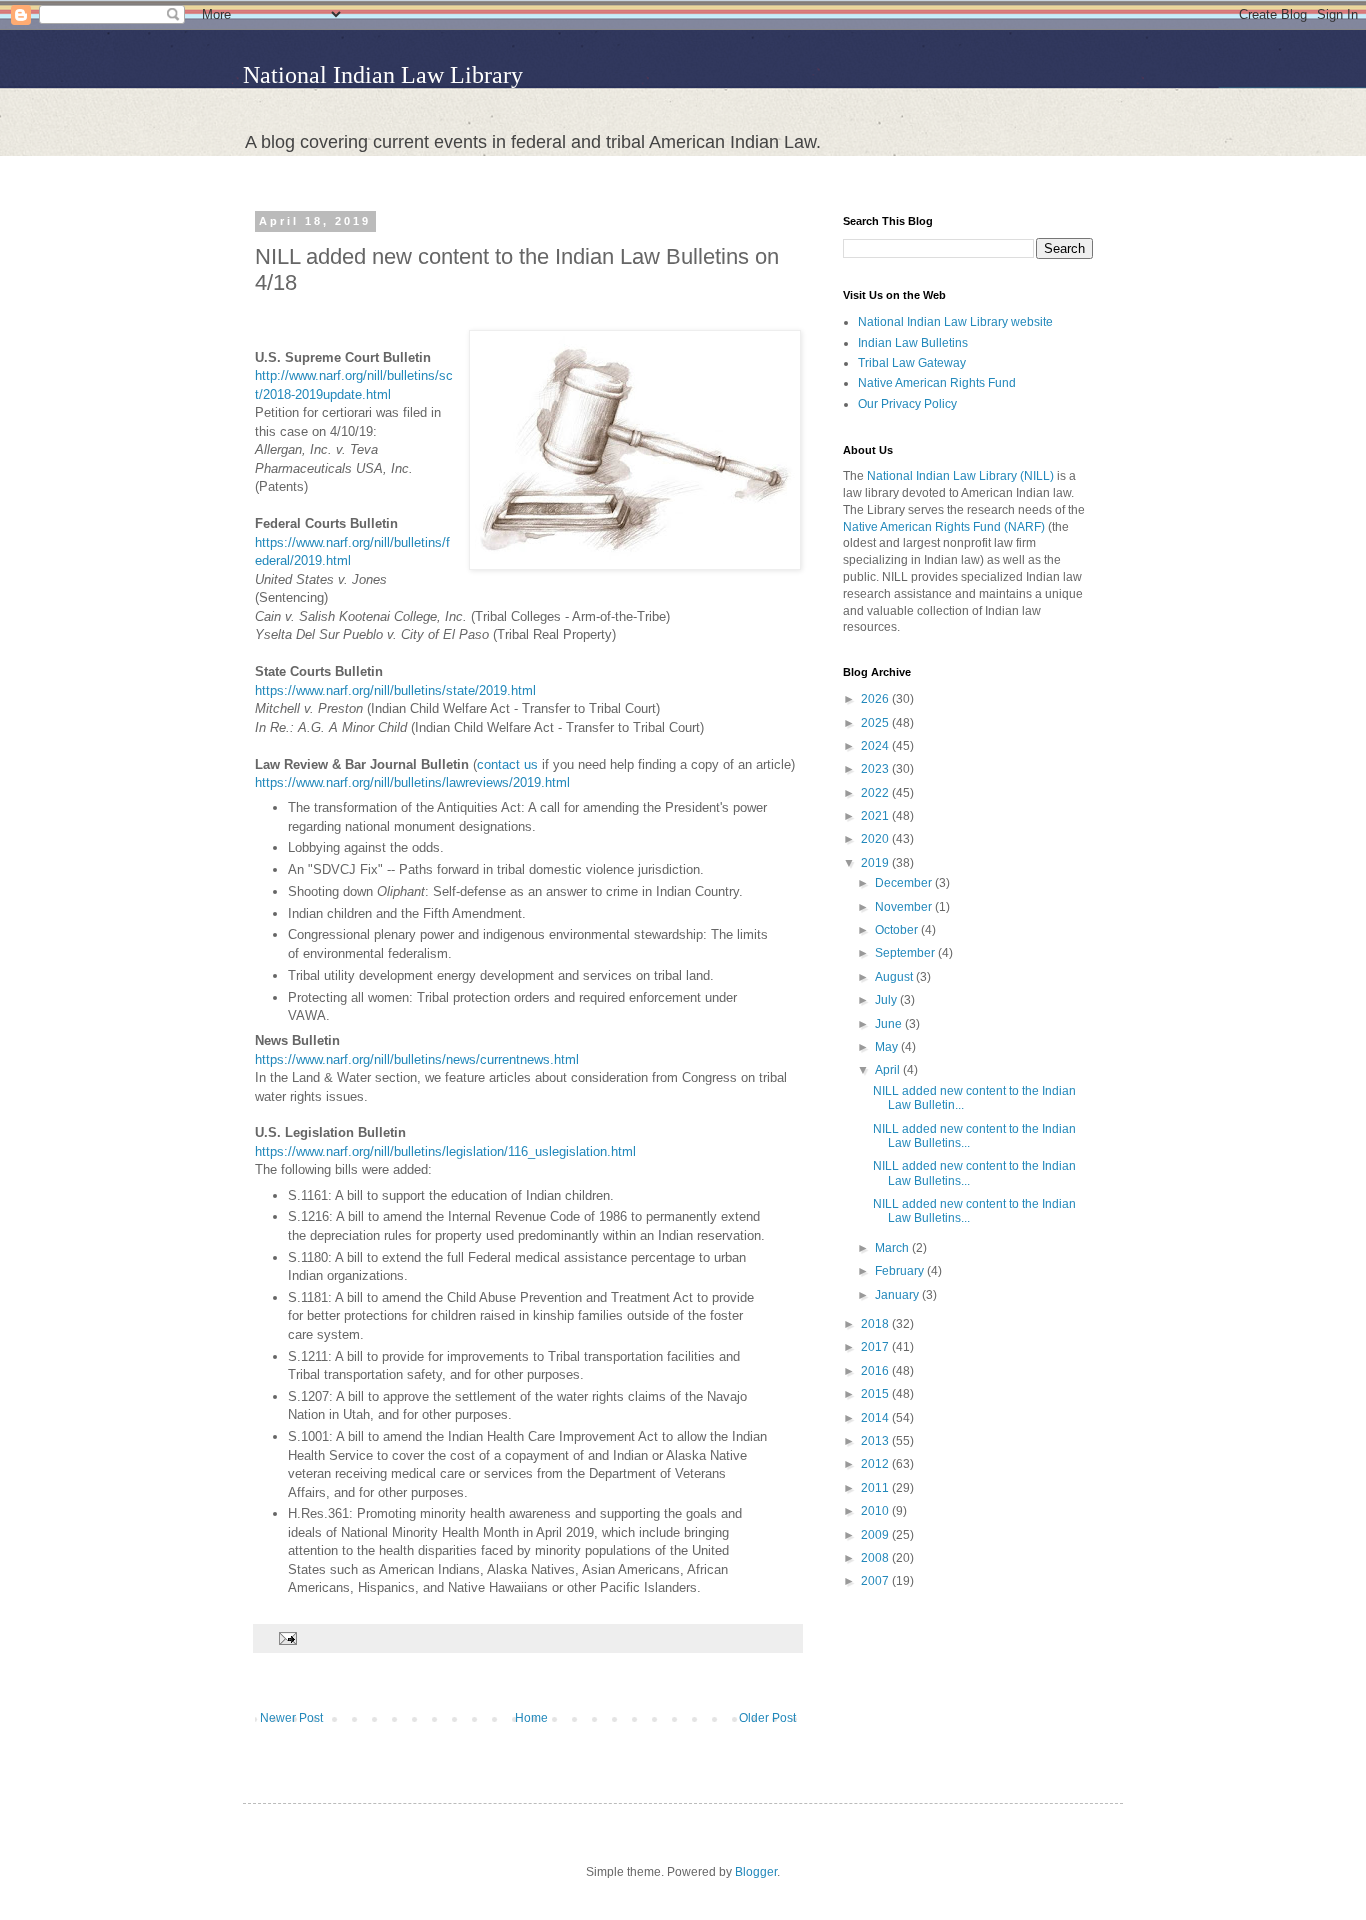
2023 (876, 769)
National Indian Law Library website (955, 322)
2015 (876, 1394)
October (898, 930)
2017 (876, 1347)
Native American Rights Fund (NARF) (944, 527)
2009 (876, 1535)
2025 (876, 723)
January (898, 1295)
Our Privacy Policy (907, 404)
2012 (876, 1464)
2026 (876, 699)
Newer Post (291, 1718)
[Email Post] (285, 1637)
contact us (509, 764)
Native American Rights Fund (937, 383)
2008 (876, 1558)
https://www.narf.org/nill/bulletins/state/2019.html (395, 690)
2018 (876, 1324)
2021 (876, 816)
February (901, 1271)
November (905, 907)
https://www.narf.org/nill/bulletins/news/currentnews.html (417, 1059)
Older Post (767, 1718)
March (893, 1248)
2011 (876, 1488)
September (906, 953)
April (889, 1070)
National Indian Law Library (383, 75)
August (895, 977)
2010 (876, 1511)
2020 (876, 839)
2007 (876, 1581)
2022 (876, 793)
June (890, 1024)
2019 (876, 863)
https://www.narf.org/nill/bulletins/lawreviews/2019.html (412, 782)
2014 (876, 1418)
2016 (876, 1371)
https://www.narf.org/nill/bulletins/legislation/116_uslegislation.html (445, 1151)
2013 (876, 1441)
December (905, 883)
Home (531, 1718)
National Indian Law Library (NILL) (960, 476)
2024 (876, 746)
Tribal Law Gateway (912, 363)
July (887, 1000)
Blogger (756, 1872)
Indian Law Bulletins (913, 343)
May (888, 1047)
